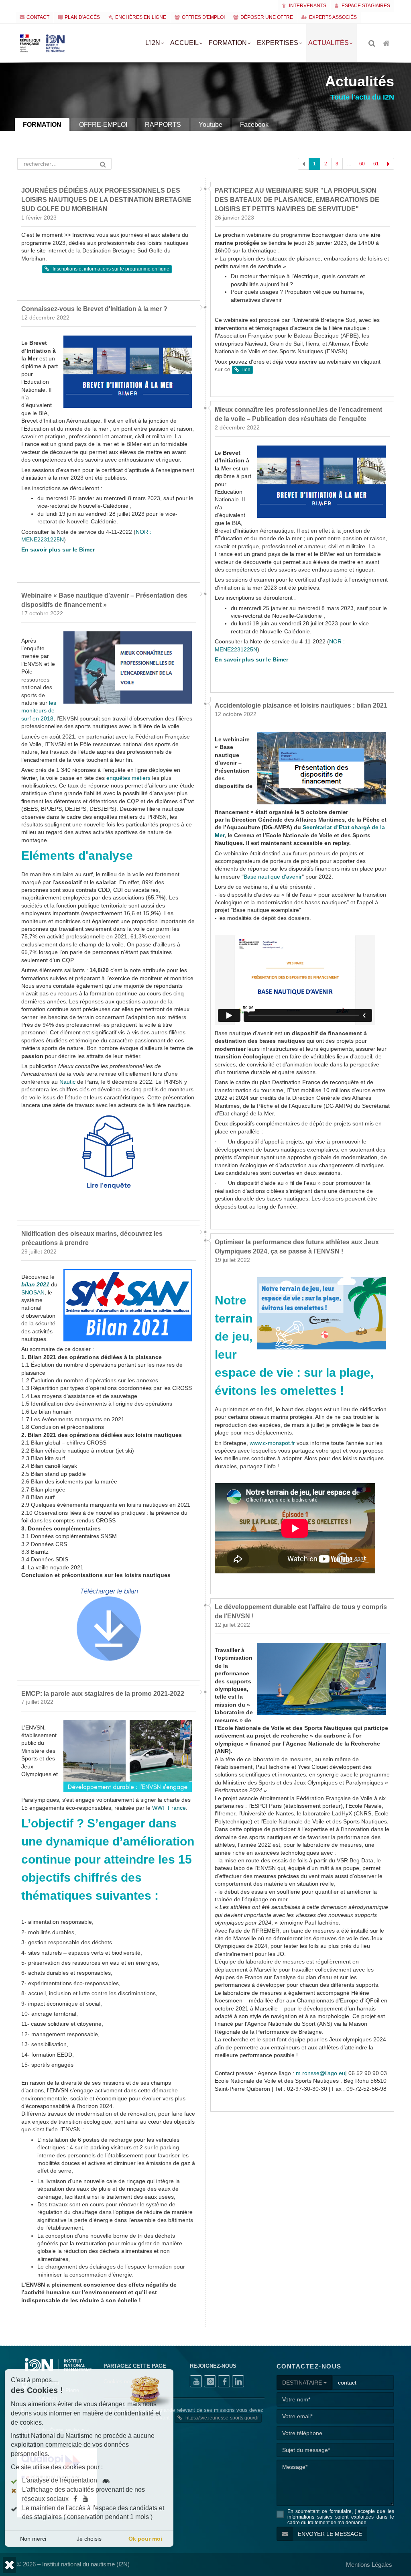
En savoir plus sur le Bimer (58, 690)
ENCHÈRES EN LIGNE (141, 17)
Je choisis (89, 2539)
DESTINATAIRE (303, 2523)
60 (362, 164)
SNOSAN (33, 1433)
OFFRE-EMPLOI (103, 125)
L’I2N (153, 43)
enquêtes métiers (128, 919)
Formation (228, 43)
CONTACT (38, 17)
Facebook (254, 125)
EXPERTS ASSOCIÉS (333, 17)
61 (376, 164)
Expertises (278, 43)
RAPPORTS (163, 125)
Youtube (211, 125)
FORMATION (42, 125)
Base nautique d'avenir (273, 1017)
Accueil (184, 43)
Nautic (67, 1222)
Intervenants (307, 6)
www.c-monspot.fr (272, 1584)
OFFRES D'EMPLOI (203, 17)
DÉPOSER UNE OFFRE (267, 17)
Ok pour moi (145, 2539)
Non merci (33, 2539)
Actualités (329, 43)
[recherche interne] (372, 44)
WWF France (169, 1948)
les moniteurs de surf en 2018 (39, 851)
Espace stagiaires (365, 6)
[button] (9, 2565)
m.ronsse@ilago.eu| (321, 2214)
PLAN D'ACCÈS (82, 17)
